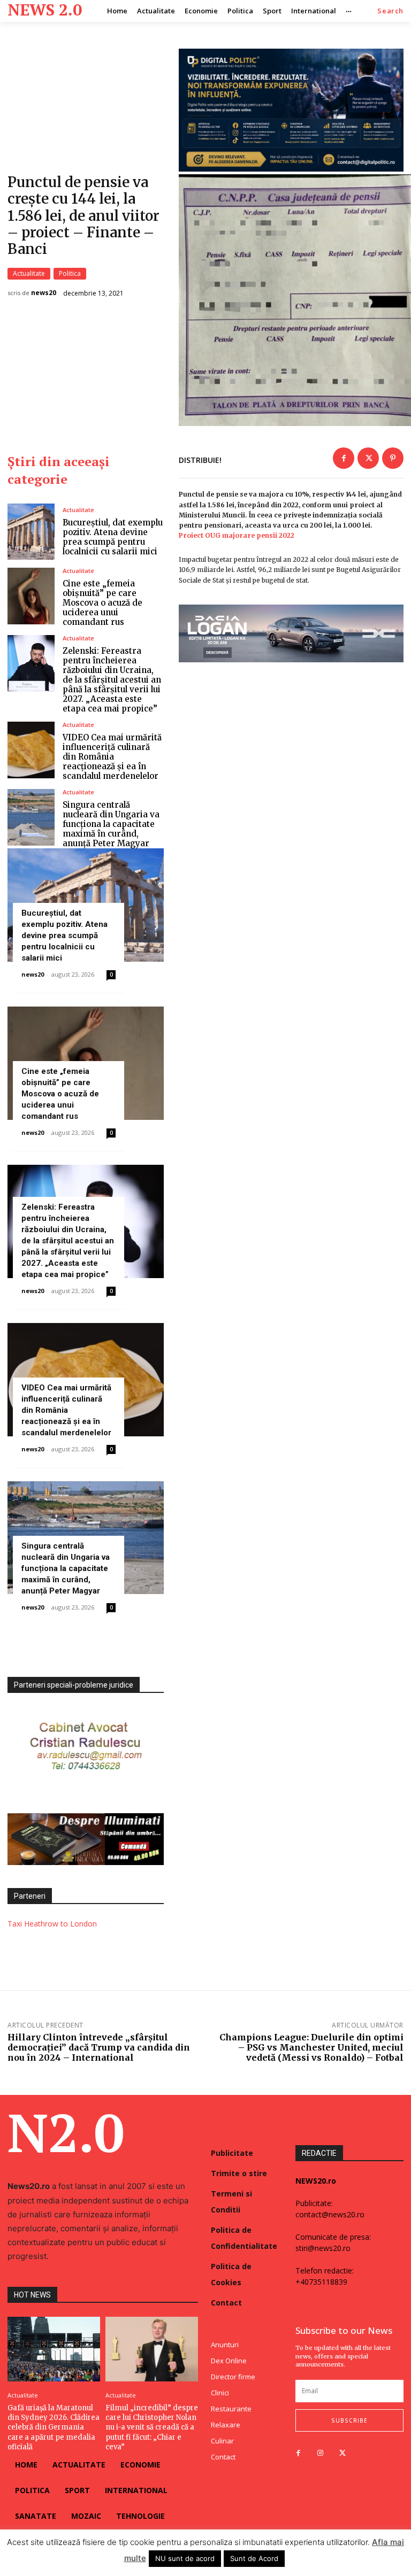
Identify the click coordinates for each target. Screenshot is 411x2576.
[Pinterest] (393, 458)
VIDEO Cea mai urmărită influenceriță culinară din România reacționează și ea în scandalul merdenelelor (112, 757)
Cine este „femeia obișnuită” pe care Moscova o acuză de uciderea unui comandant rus (102, 603)
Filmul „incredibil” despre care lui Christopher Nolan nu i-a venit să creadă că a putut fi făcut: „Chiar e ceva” (152, 2427)
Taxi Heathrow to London (52, 1924)
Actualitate (29, 273)
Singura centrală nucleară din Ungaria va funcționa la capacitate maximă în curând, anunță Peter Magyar (111, 824)
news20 (44, 293)
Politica (70, 273)
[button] (390, 11)
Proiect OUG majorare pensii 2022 (237, 535)
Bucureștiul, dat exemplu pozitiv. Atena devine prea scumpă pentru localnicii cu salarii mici (113, 537)
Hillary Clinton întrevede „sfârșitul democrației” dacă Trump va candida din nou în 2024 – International (99, 2047)
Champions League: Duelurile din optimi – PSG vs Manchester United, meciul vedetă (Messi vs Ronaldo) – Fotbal (311, 2047)
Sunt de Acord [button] (254, 2558)
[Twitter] (368, 458)
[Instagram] (320, 2453)
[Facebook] (344, 458)
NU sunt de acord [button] (185, 2558)
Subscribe (349, 2420)
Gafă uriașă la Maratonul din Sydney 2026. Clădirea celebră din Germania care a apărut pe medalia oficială (54, 2427)
